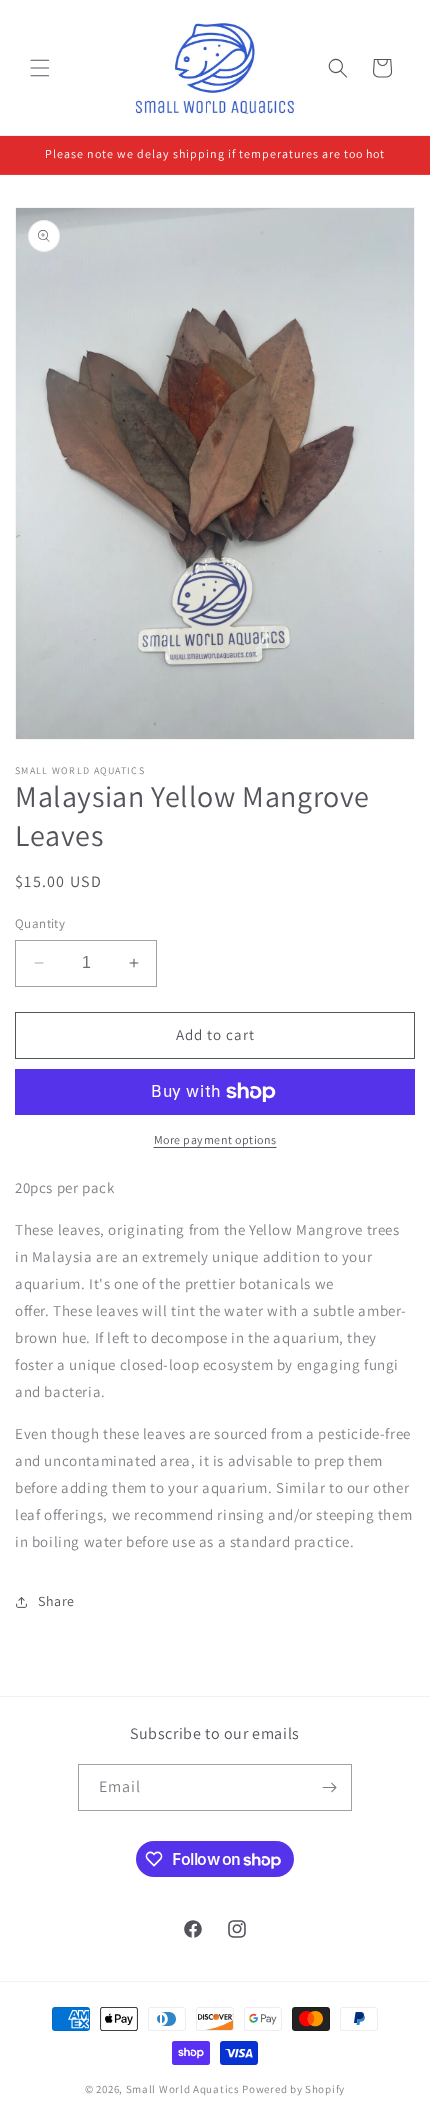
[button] (40, 68)
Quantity (40, 923)
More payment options (215, 1139)
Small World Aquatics (183, 2089)
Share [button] (56, 1601)
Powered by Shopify (293, 2089)
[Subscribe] (329, 1787)
